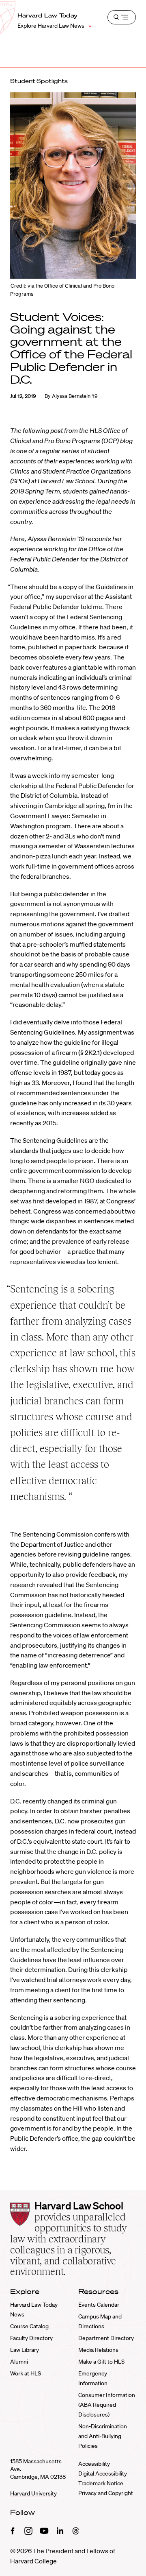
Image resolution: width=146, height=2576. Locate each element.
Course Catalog (29, 2326)
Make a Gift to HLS (101, 2362)
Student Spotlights (39, 81)
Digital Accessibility (103, 2473)
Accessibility (94, 2464)
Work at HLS (26, 2373)
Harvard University (33, 2493)
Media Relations (98, 2350)
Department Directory (106, 2338)
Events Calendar (99, 2305)
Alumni (19, 2362)
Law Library (25, 2350)
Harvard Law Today (48, 15)
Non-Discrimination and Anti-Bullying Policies (103, 2436)
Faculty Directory (31, 2338)
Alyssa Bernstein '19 (75, 396)
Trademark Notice (101, 2483)
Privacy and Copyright (106, 2493)
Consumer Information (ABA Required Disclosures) (107, 2405)
